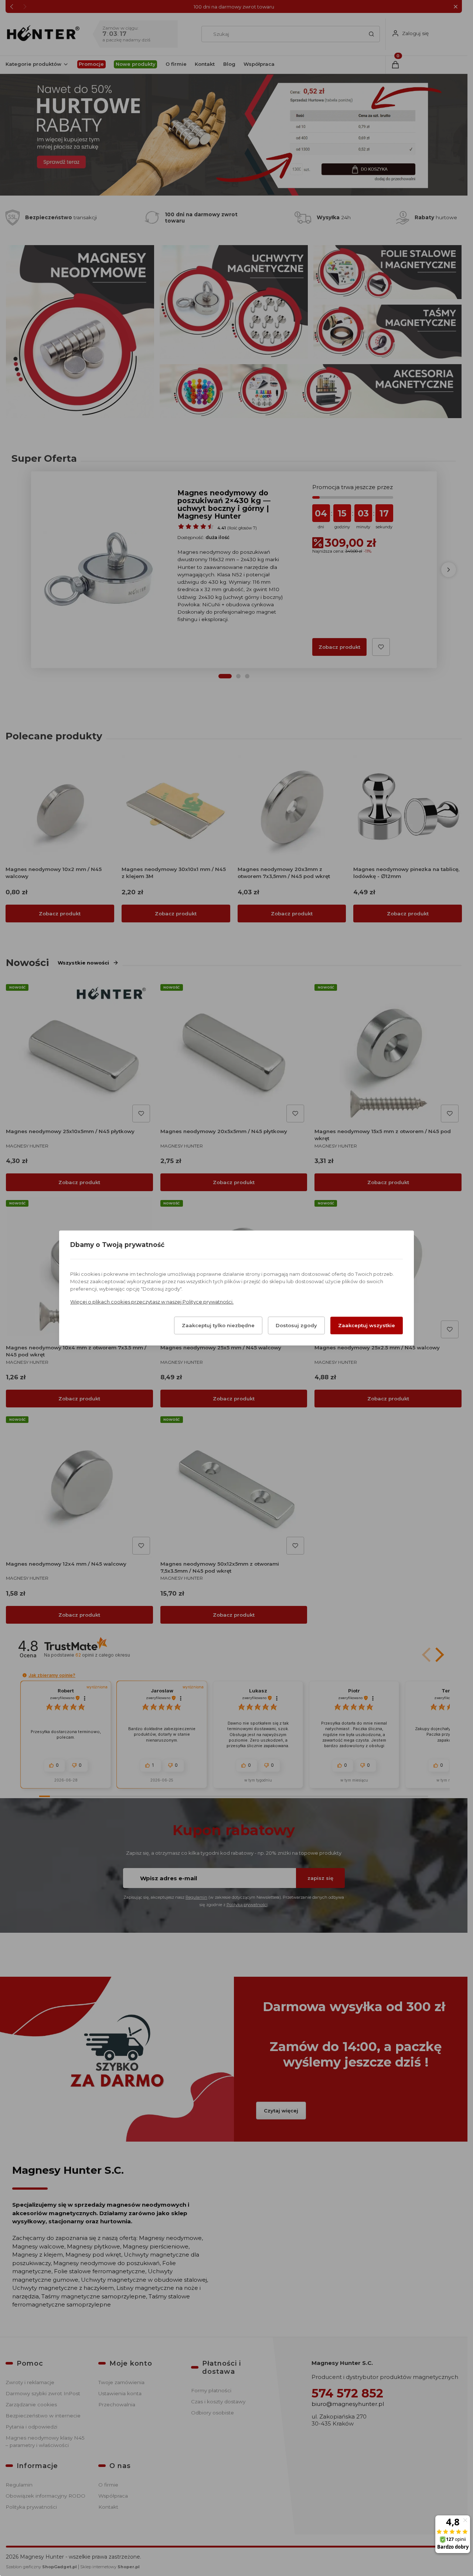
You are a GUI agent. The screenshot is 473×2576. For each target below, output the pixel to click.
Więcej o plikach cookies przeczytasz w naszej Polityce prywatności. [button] (152, 1302)
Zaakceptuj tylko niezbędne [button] (218, 1326)
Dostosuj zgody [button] (296, 1326)
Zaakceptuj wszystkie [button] (367, 1326)
